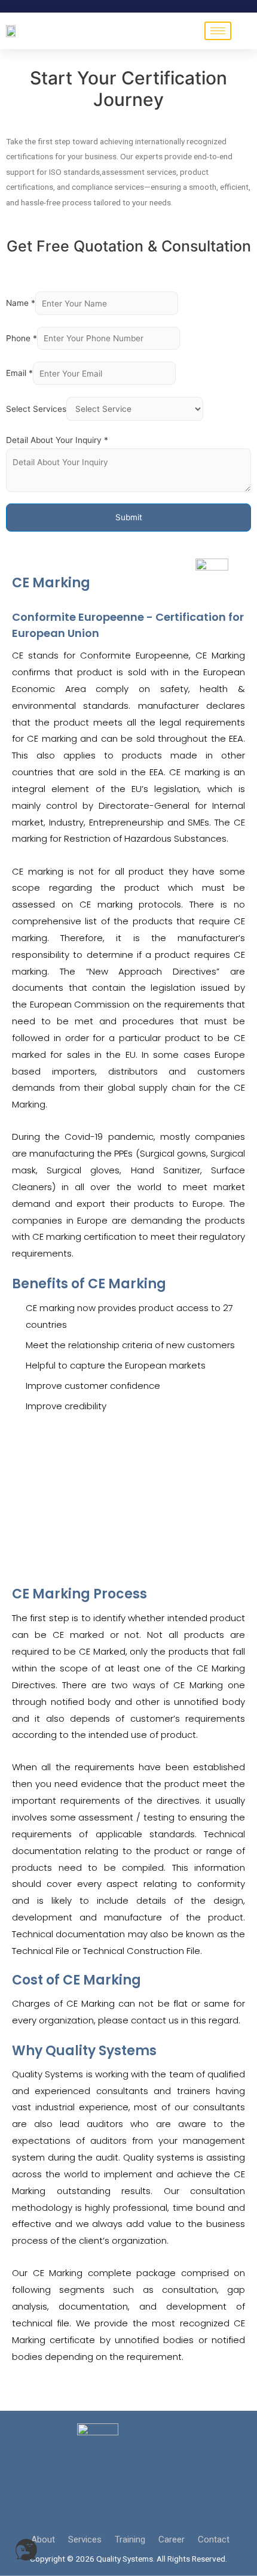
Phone (22, 338)
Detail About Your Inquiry (57, 440)
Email (19, 374)
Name (21, 304)
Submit (129, 517)
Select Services (36, 409)
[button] (26, 2550)
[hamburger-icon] (218, 31)
